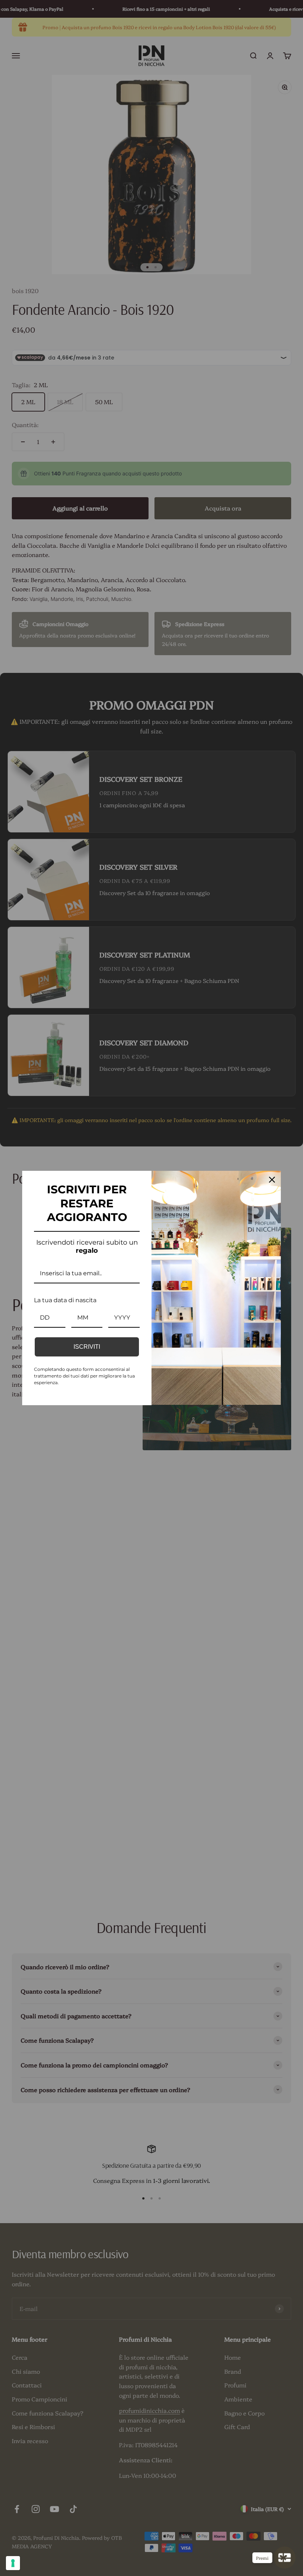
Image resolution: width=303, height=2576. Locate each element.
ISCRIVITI (87, 1347)
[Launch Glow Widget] (285, 2558)
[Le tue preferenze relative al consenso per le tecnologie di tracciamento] (13, 2563)
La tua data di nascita (65, 1300)
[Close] (272, 1180)
